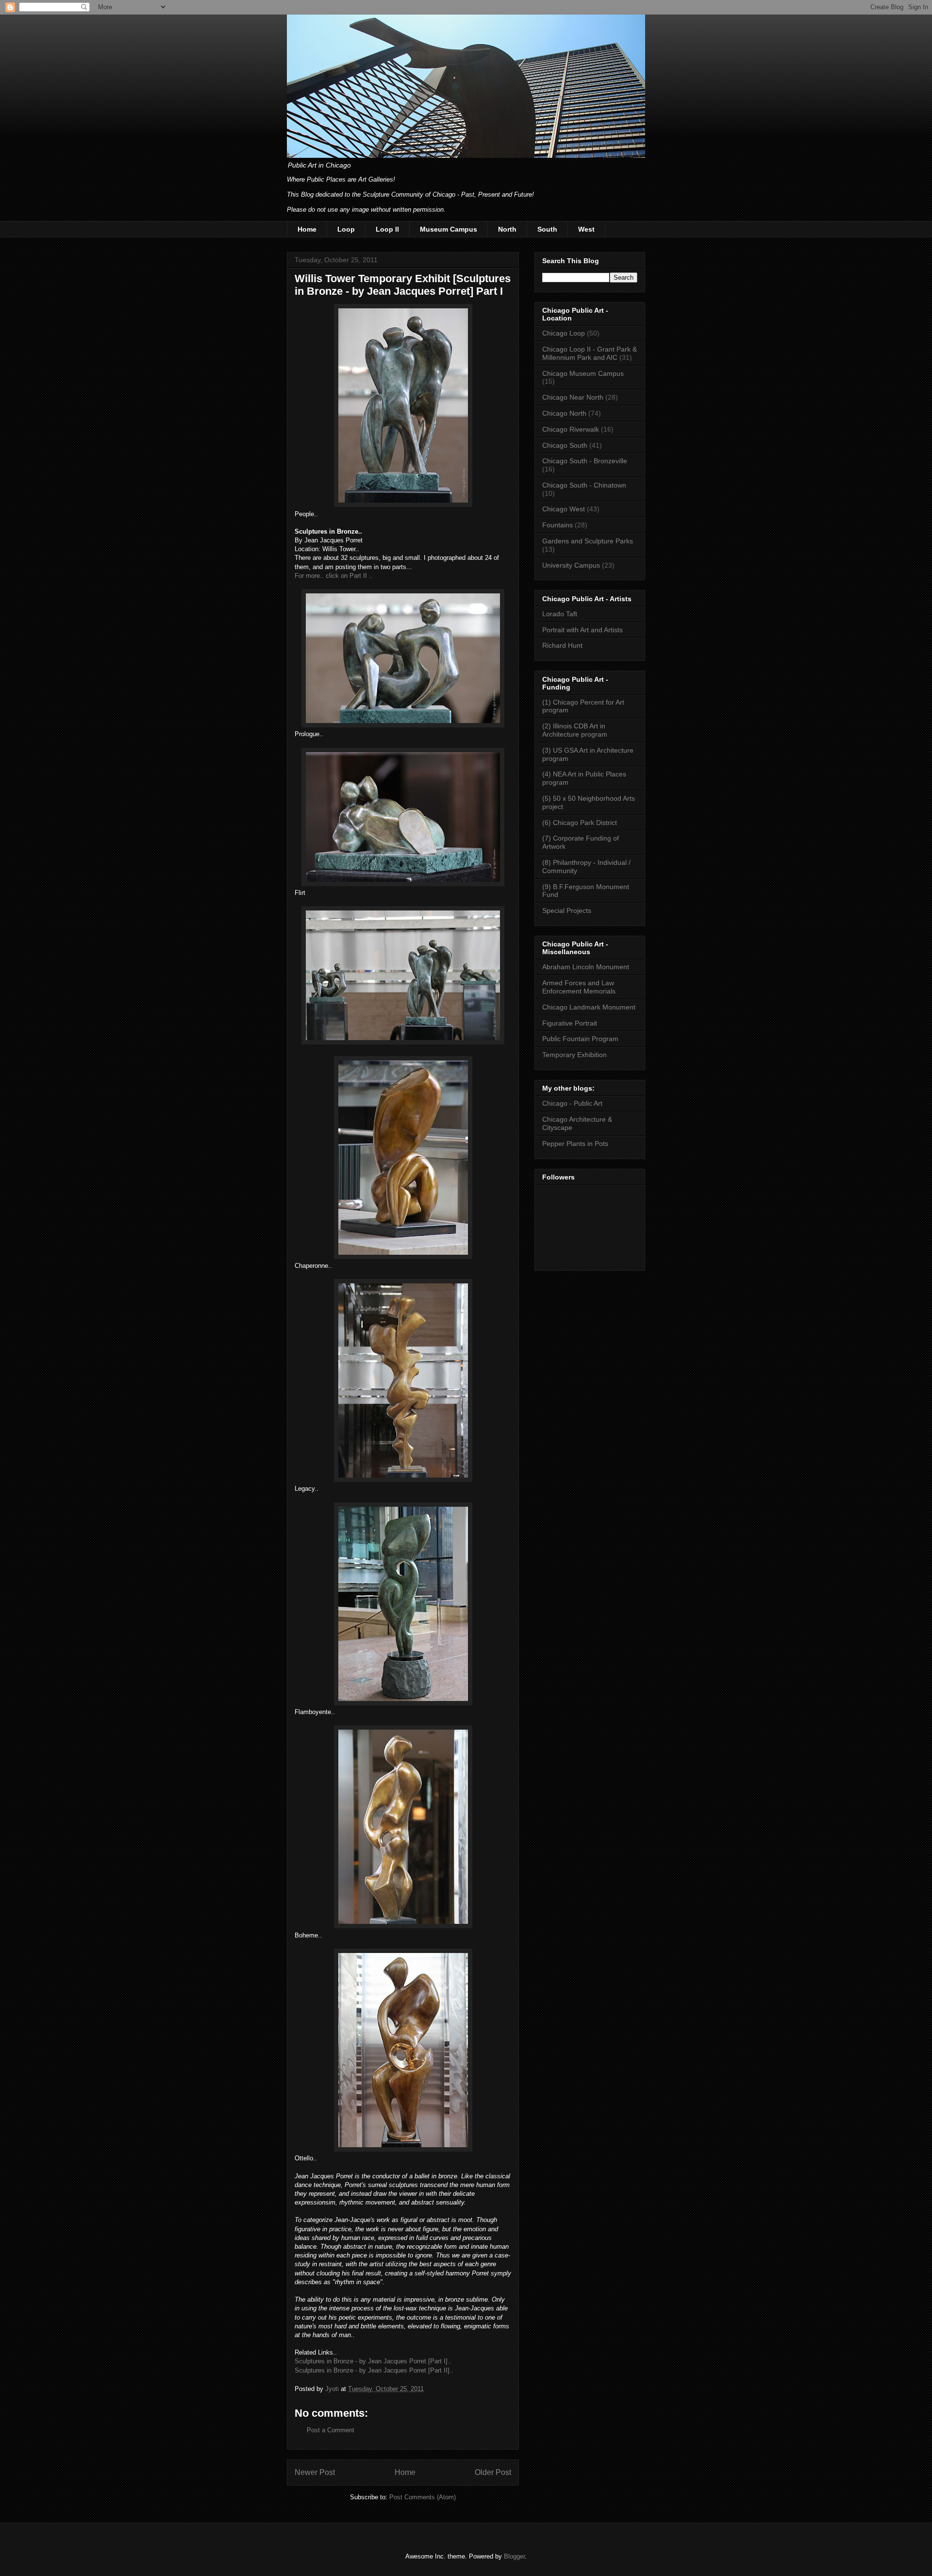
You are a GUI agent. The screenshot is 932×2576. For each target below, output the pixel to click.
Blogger (514, 2556)
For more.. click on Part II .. (334, 576)
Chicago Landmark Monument (589, 1007)
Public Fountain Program (580, 1039)
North (507, 229)
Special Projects (567, 910)
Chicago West (564, 509)
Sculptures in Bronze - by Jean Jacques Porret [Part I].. (373, 2361)
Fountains (558, 525)
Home (307, 229)
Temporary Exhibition (574, 1055)
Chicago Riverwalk (571, 429)
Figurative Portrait (570, 1023)
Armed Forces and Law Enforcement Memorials (579, 987)
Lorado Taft (560, 614)
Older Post (493, 2472)
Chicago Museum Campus (583, 373)
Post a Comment (331, 2430)
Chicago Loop (564, 333)
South (547, 229)
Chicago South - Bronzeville (585, 461)
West (586, 229)
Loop (346, 229)
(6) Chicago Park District (580, 823)
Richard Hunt (562, 645)
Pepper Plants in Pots (575, 1144)
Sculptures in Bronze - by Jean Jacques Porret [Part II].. (374, 2370)
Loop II (387, 229)
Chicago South (565, 445)
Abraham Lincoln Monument (586, 967)
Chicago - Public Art (572, 1103)
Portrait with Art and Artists (582, 630)
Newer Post (315, 2472)
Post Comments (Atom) (423, 2497)
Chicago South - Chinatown (584, 485)
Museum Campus (449, 229)
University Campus (571, 565)
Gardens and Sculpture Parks (588, 541)
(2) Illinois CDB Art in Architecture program (575, 730)
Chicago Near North (573, 397)
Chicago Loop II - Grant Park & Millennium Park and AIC (590, 353)
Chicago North (564, 413)
